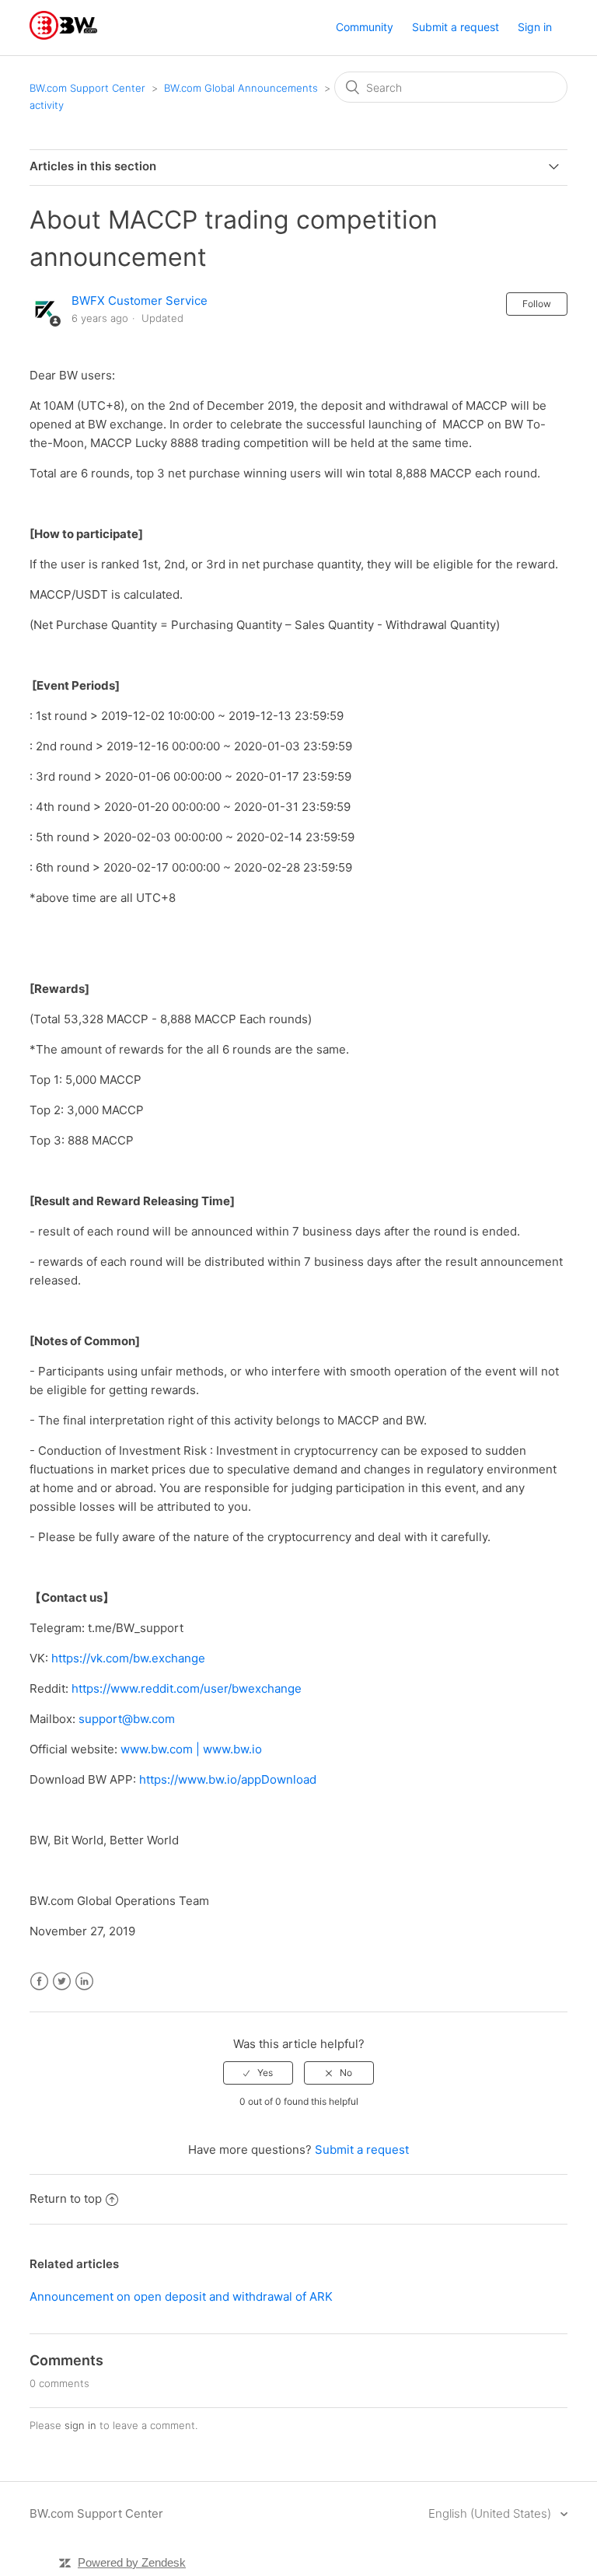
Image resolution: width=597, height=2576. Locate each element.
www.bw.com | (162, 1749)
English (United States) (491, 2513)
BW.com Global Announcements (241, 88)
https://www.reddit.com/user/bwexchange (187, 1688)
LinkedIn (84, 1982)
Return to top (66, 2199)
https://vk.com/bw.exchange (128, 1658)
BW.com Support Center (87, 88)
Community (365, 27)
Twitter (62, 1982)
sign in (80, 2425)
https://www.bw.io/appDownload (228, 1779)
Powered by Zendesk (132, 2562)
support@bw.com (127, 1719)
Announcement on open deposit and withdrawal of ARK (181, 2296)
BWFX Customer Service (140, 301)
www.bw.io (232, 1749)
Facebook (39, 1982)
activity (47, 105)
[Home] (63, 35)
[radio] (258, 2073)
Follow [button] (537, 304)
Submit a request (456, 27)
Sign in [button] (535, 27)
